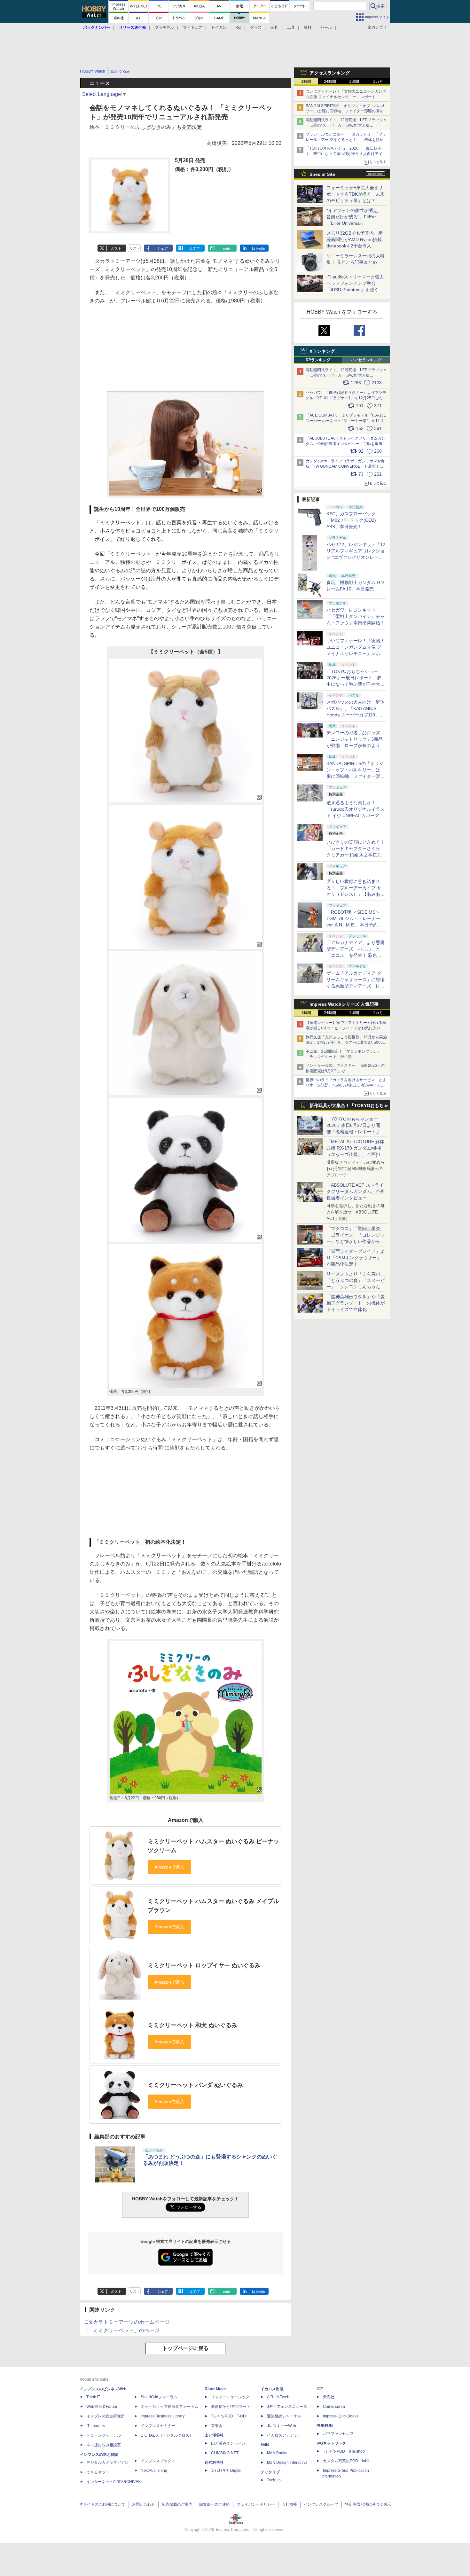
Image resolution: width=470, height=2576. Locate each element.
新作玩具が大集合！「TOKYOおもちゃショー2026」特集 (349, 1107)
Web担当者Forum (102, 2407)
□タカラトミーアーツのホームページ (127, 2322)
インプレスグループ (321, 2504)
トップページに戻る (185, 2348)
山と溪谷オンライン (228, 2443)
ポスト (116, 248)
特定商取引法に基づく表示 (368, 2504)
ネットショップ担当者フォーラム (169, 2407)
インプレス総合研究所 (106, 2416)
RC (238, 27)
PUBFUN (325, 2426)
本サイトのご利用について (102, 2504)
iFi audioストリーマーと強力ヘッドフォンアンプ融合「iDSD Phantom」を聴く (355, 283)
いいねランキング (366, 360)
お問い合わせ (144, 2504)
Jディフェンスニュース (287, 2407)
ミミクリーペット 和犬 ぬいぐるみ (192, 2025)
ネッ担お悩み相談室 (104, 2445)
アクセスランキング (330, 73)
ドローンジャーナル (104, 2435)
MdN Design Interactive (287, 2463)
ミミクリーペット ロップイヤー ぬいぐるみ (204, 1965)
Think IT (93, 2397)
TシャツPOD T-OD (228, 2416)
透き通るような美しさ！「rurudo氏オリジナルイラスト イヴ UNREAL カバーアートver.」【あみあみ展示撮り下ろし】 (356, 816)
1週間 (354, 82)
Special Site (322, 174)
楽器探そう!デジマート (231, 2407)
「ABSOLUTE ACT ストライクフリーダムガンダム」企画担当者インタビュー (356, 1191)
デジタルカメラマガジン (107, 2463)
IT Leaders (96, 2426)
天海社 (329, 2397)
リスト (135, 248)
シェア (163, 248)
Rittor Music (216, 2389)
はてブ (195, 248)
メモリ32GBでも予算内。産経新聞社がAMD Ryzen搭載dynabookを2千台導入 (355, 239)
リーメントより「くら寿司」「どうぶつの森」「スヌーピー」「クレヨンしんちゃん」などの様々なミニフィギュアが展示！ (356, 1287)
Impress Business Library (163, 2416)
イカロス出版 (272, 2389)
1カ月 (378, 82)
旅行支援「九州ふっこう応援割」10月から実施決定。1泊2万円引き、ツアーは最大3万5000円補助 (346, 1042)
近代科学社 (214, 2463)
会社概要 (289, 2504)
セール (326, 27)
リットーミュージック (230, 2397)
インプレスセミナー (158, 2426)
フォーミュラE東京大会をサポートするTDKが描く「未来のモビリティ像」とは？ (356, 194)
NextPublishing (154, 2471)
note (227, 248)
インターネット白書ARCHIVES (114, 2482)
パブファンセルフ (338, 2434)
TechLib (274, 2480)
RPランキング (318, 360)
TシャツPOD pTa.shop (344, 2451)
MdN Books (277, 2453)
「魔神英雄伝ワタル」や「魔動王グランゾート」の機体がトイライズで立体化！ (356, 1303)
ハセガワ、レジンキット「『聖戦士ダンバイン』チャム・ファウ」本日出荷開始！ (356, 616)
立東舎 (217, 2426)
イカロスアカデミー (284, 2435)
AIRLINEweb (278, 2397)
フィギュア (192, 27)
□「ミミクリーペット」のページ (122, 2330)
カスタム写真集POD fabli (346, 2461)
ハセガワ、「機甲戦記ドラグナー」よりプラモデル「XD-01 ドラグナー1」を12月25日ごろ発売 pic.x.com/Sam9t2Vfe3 (346, 398)
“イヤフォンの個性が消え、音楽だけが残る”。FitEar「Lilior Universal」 (354, 217)
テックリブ (270, 2472)
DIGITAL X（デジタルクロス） (167, 2435)
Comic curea (334, 2407)
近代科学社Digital (226, 2471)
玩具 (274, 27)
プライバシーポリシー (256, 2504)
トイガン (219, 27)
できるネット (98, 2472)
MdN (265, 2445)
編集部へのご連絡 (215, 2504)
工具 (291, 27)
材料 (308, 27)
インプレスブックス (158, 2461)
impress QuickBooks (341, 2416)
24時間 (330, 82)
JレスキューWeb (282, 2426)
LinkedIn (258, 248)
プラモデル (164, 27)
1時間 (306, 82)
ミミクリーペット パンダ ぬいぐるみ (195, 2085)
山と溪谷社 (214, 2435)
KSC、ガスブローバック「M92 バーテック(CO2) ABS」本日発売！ (351, 520)
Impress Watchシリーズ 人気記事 (344, 1004)
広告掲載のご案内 (177, 2504)
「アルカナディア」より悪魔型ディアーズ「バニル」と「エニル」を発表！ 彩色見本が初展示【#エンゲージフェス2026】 (356, 955)
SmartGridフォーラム (159, 2397)
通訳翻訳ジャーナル (284, 2416)
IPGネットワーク (331, 2443)
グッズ (256, 27)
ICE (320, 2389)
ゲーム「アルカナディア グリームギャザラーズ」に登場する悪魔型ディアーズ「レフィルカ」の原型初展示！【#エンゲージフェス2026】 (356, 986)
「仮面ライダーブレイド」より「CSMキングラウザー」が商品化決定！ (356, 1258)
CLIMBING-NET (225, 2453)
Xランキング (322, 351)
